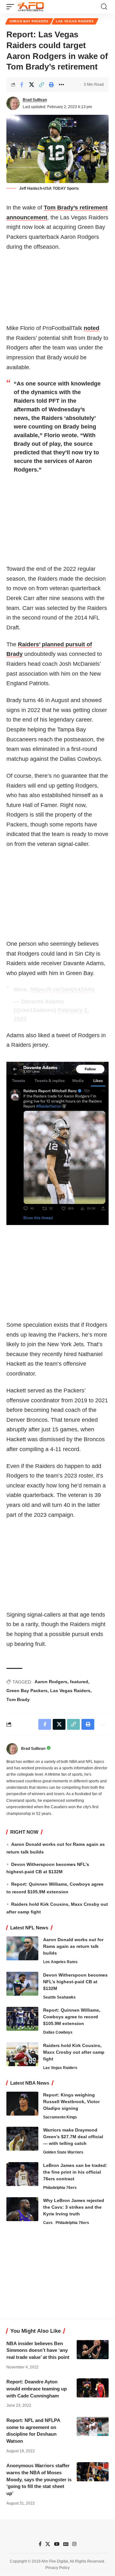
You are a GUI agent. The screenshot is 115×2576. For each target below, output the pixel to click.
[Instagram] (74, 2544)
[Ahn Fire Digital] (31, 7)
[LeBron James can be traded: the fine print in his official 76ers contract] (22, 2174)
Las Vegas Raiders (75, 21)
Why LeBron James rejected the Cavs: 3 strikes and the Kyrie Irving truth (74, 2207)
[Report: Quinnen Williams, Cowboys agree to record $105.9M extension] (22, 2019)
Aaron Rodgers (51, 1682)
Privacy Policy (57, 2568)
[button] (12, 7)
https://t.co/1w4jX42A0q (62, 989)
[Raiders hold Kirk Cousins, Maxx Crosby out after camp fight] (22, 2054)
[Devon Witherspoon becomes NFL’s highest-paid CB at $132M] (22, 1984)
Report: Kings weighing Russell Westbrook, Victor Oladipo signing (71, 2102)
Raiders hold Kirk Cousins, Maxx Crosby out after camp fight (74, 2052)
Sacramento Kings (60, 2117)
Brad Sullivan (35, 100)
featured (79, 1682)
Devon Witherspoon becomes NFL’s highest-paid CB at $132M (75, 1982)
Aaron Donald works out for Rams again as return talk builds (73, 1946)
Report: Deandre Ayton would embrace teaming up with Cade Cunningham (37, 2389)
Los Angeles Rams (60, 1962)
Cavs (48, 2223)
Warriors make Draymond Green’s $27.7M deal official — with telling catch (73, 2137)
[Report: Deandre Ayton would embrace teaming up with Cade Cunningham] (93, 2388)
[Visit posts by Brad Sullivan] (13, 103)
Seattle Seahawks (59, 1997)
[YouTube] (57, 2544)
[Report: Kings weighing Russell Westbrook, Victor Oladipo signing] (22, 2104)
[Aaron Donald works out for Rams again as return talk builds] (22, 1948)
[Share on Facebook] (22, 84)
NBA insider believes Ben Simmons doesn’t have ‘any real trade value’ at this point (38, 2350)
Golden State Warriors (63, 2152)
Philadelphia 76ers (60, 2188)
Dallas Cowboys (58, 2032)
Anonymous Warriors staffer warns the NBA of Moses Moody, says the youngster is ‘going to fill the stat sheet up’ (39, 2479)
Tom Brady (18, 1699)
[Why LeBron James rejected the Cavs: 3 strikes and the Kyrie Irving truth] (22, 2209)
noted (92, 328)
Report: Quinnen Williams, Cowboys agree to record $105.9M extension (72, 2017)
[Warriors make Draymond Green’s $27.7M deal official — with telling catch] (22, 2139)
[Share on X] (32, 84)
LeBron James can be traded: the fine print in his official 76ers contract (75, 2172)
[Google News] (66, 2544)
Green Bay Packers (29, 21)
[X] (48, 2544)
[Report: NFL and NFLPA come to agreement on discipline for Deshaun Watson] (93, 2426)
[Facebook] (40, 2544)
